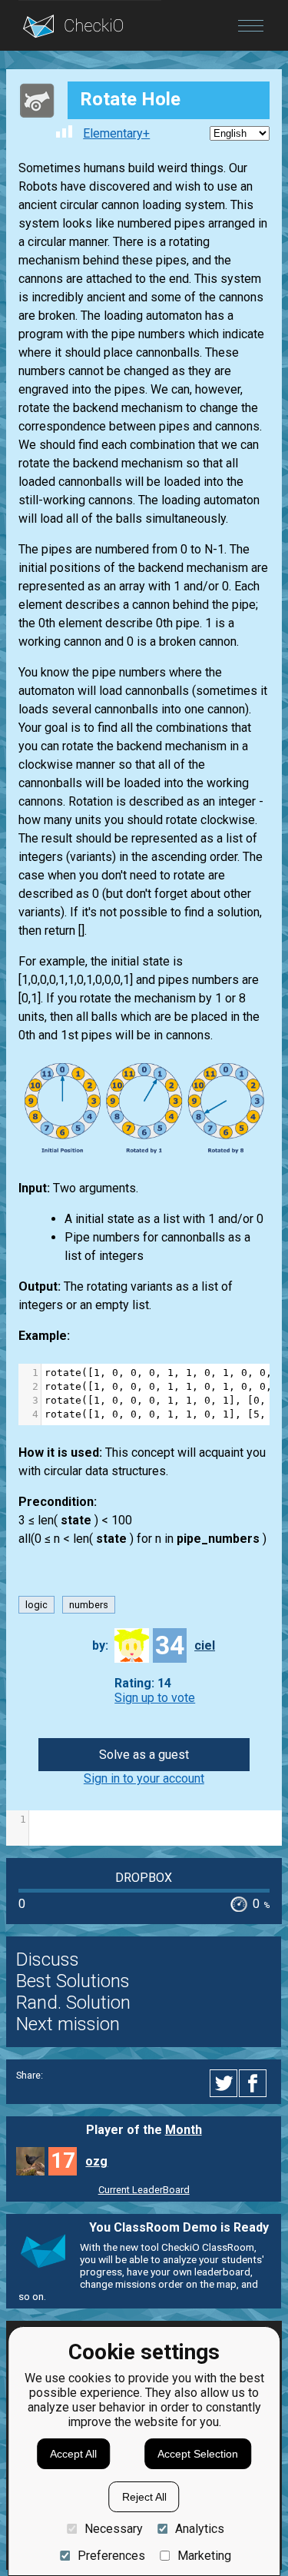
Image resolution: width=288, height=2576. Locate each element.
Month (184, 2130)
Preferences (111, 2556)
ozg (96, 2161)
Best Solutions (73, 1981)
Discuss (48, 1959)
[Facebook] (255, 2083)
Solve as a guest (144, 1755)
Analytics (200, 2529)
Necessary (113, 2529)
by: (100, 1645)
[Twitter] (224, 2083)
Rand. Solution (73, 2003)
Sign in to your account (144, 1778)
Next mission (68, 2024)
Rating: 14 (143, 1683)
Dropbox (144, 1878)
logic (36, 1605)
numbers (89, 1605)
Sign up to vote (155, 1698)
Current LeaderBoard (144, 2190)
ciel (205, 1645)
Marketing (204, 2556)
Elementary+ (116, 133)
